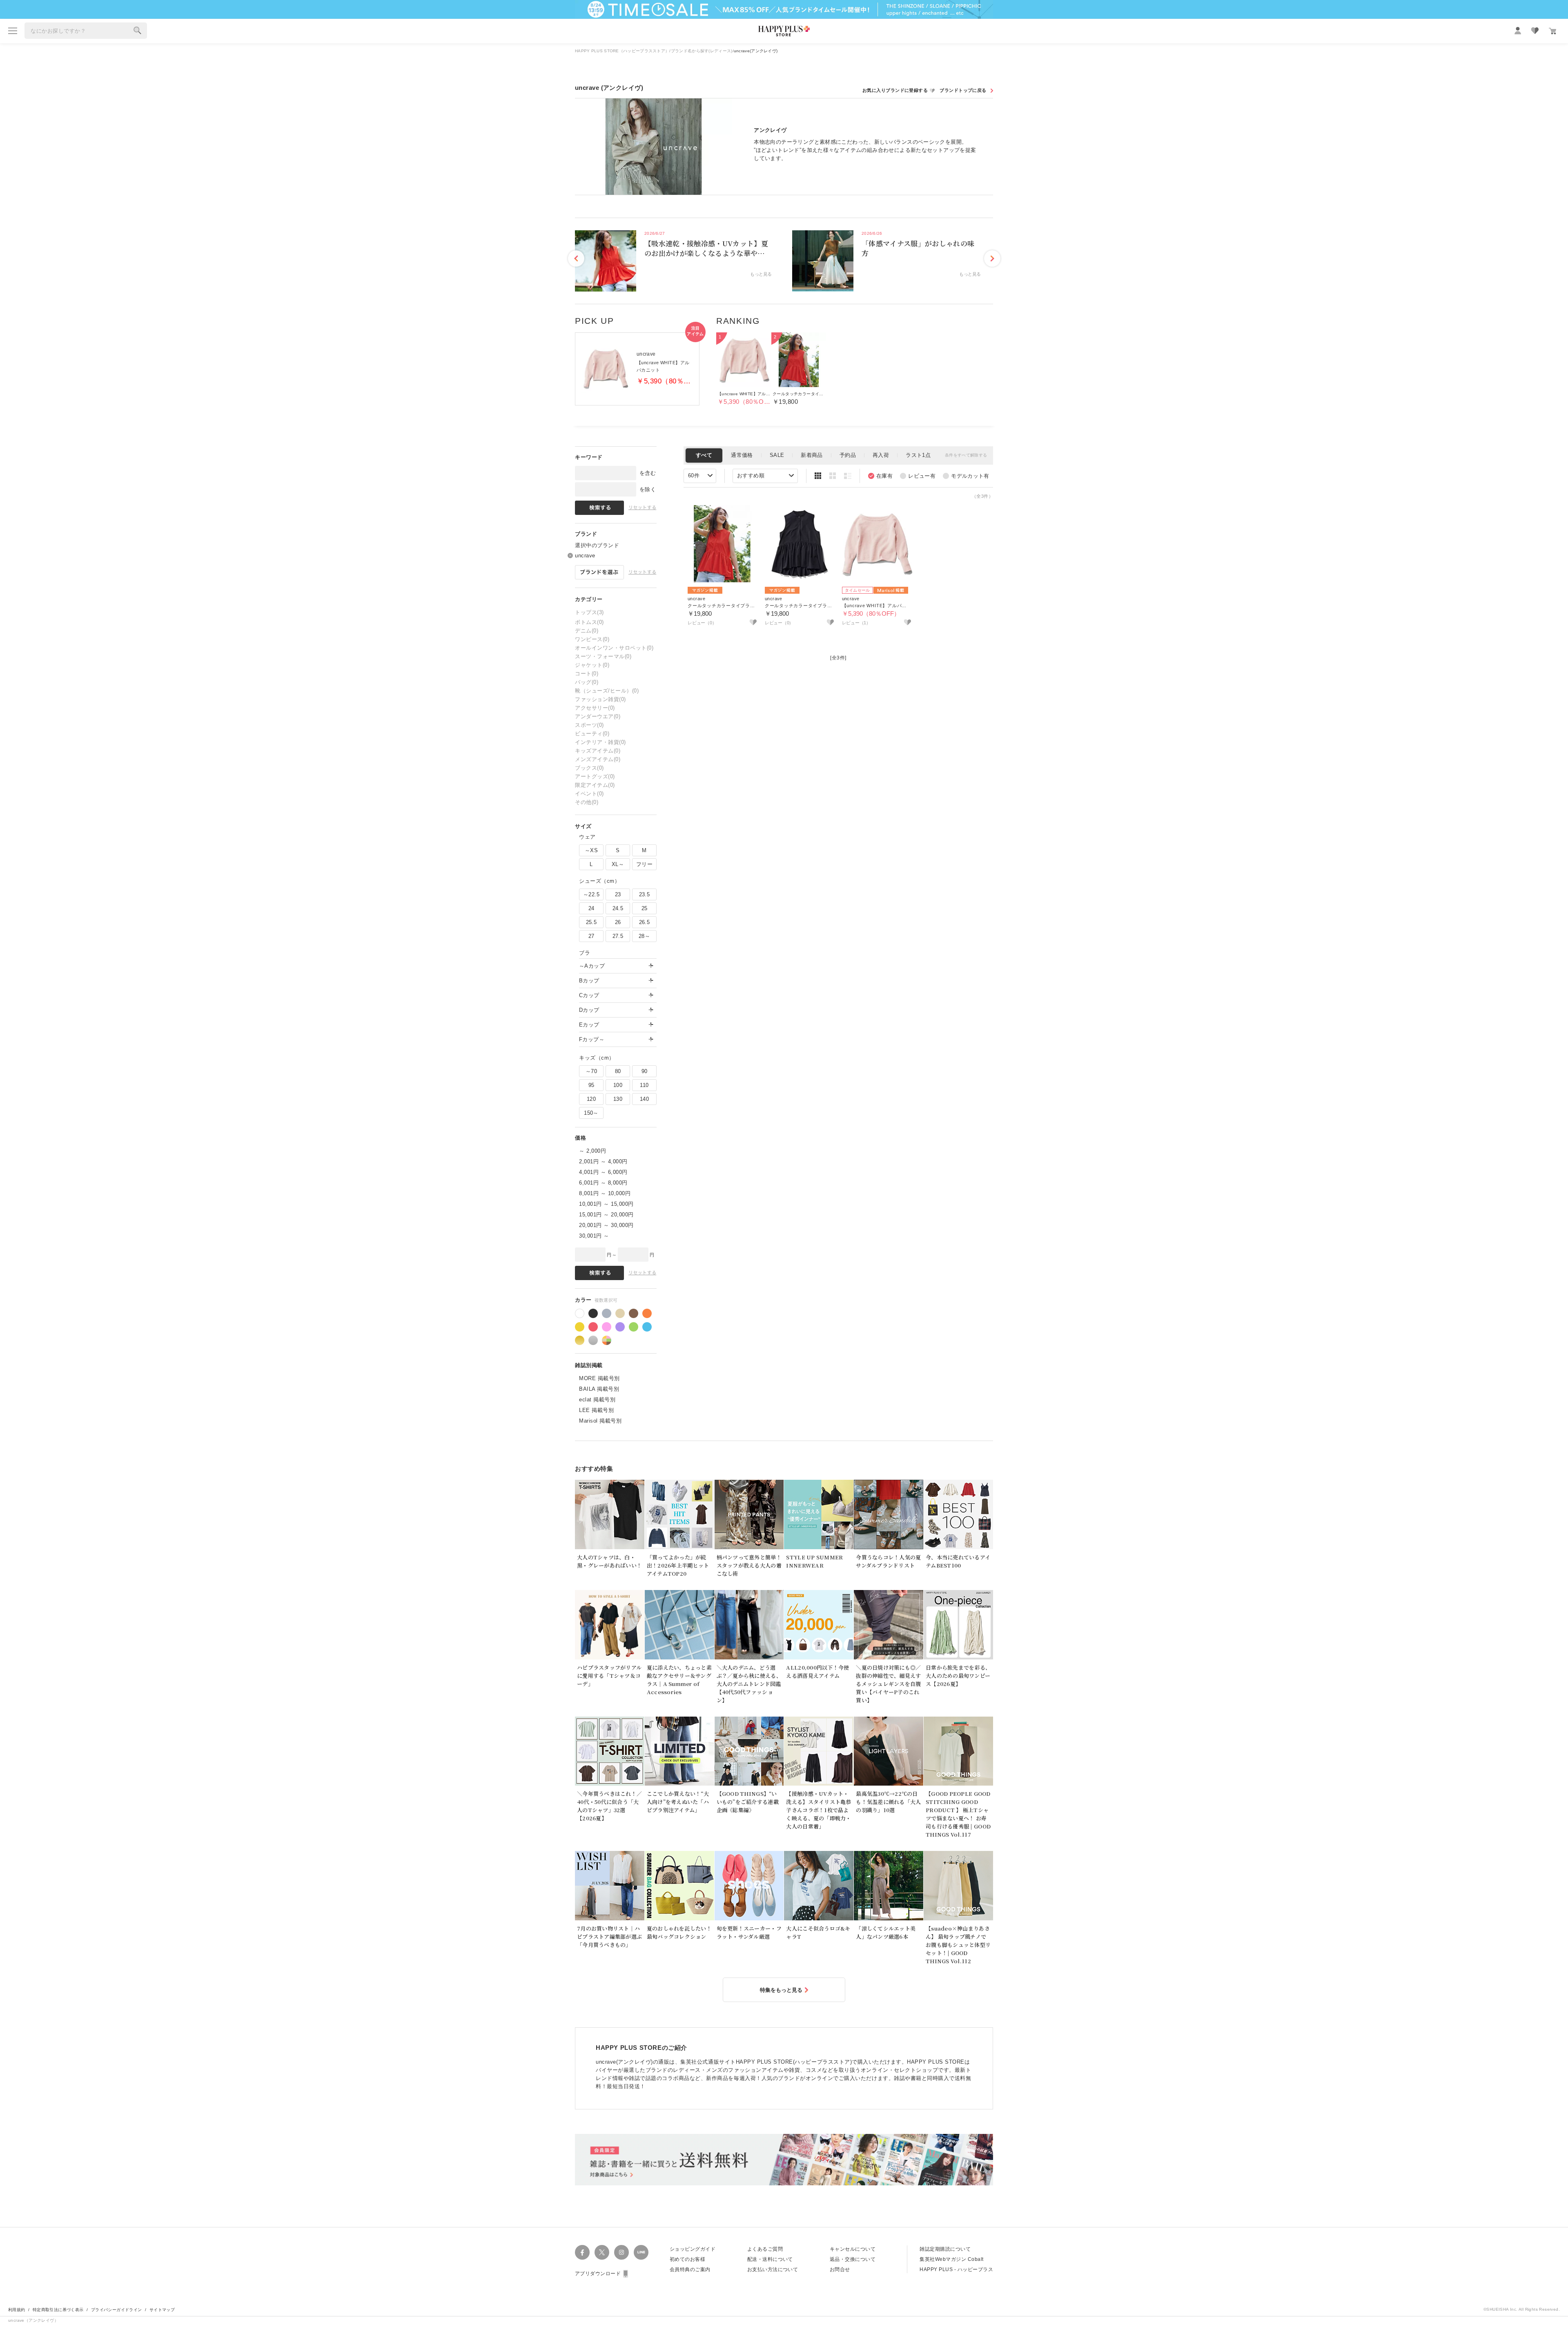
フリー (644, 864)
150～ (591, 1113)
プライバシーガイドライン (117, 2310)
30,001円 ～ (594, 1236)
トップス (589, 612)
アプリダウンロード (598, 2274)
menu (13, 31)
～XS (591, 850)
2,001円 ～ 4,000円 (603, 1161)
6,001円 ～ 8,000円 (603, 1183)
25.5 (591, 922)
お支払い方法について (773, 2269)
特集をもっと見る (781, 1990)
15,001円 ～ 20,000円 (606, 1215)
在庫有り (880, 476)
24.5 (618, 908)
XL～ (618, 864)
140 (644, 1099)
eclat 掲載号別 (597, 1400)
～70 (591, 1071)
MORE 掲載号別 (599, 1378)
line (641, 2252)
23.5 (645, 894)
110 (644, 1085)
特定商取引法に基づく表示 (58, 2310)
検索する (138, 31)
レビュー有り (918, 476)
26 (618, 922)
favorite (1535, 31)
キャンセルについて (853, 2249)
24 (591, 908)
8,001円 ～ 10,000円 (605, 1193)
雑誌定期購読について (945, 2249)
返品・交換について (853, 2259)
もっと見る (761, 274)
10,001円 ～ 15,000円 (606, 1204)
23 (618, 894)
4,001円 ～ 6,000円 (603, 1172)
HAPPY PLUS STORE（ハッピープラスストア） (622, 51)
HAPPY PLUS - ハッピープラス (956, 2269)
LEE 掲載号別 (596, 1410)
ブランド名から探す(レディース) (702, 51)
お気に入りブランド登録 (899, 90)
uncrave (585, 556)
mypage (1518, 31)
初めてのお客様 (687, 2259)
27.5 (618, 936)
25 (645, 908)
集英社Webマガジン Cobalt (951, 2259)
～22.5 (591, 894)
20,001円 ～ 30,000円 (606, 1225)
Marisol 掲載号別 (600, 1421)
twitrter (602, 2252)
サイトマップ (162, 2310)
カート (1552, 31)
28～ (644, 936)
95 (591, 1085)
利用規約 (17, 2310)
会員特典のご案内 (690, 2269)
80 (618, 1071)
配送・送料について (770, 2259)
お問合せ (840, 2269)
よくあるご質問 (765, 2249)
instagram (621, 2252)
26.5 (645, 922)
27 (591, 936)
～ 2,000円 (592, 1151)
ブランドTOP (966, 90)
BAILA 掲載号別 (599, 1389)
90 (645, 1071)
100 (618, 1085)
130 (618, 1099)
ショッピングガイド (693, 2249)
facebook (582, 2252)
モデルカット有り (966, 476)
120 (591, 1099)
